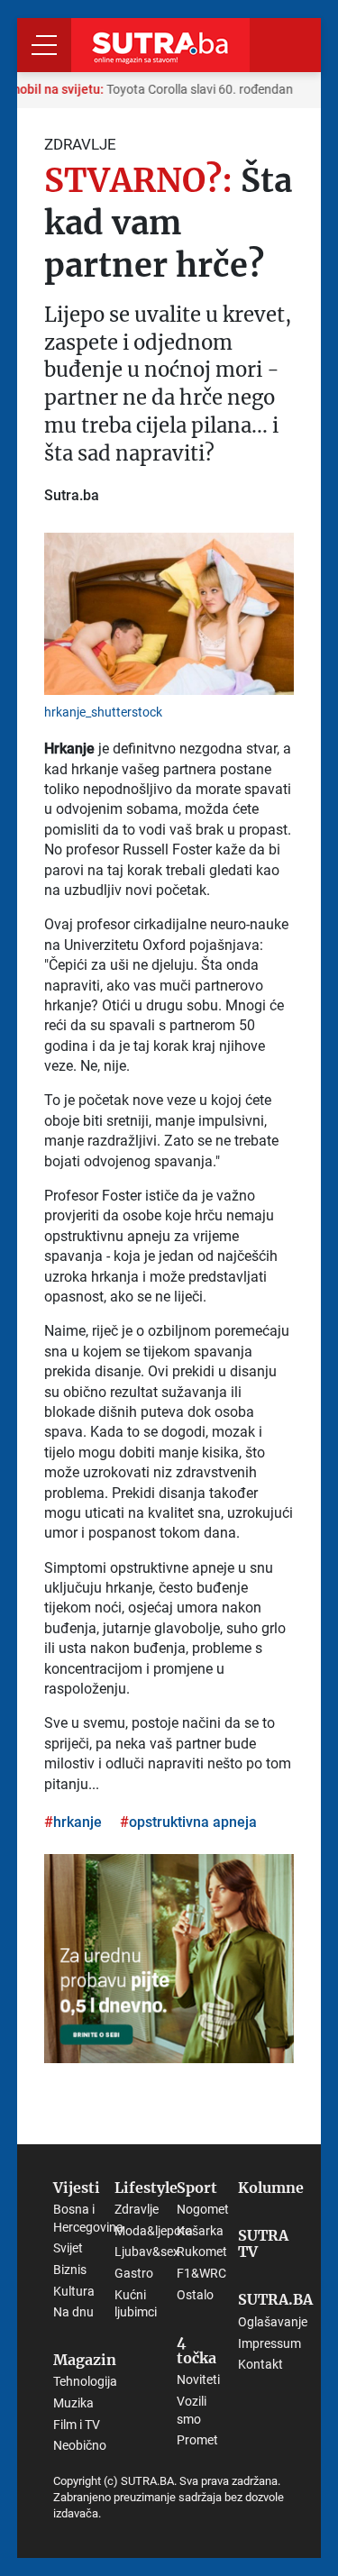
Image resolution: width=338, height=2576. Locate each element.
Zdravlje (137, 2209)
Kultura (74, 2291)
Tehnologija (85, 2381)
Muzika (73, 2403)
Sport (197, 2188)
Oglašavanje (273, 2322)
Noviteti (198, 2380)
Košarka (200, 2231)
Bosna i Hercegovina (88, 2218)
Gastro (134, 2273)
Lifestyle (146, 2188)
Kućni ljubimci (136, 2304)
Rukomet (202, 2252)
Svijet (68, 2248)
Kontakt (260, 2364)
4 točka (196, 2350)
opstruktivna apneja (193, 1822)
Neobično (80, 2445)
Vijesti (77, 2188)
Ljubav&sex (147, 2252)
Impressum (269, 2343)
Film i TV (77, 2425)
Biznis (70, 2270)
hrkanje (78, 1822)
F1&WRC (201, 2273)
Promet (197, 2440)
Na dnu (73, 2312)
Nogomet (203, 2209)
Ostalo (195, 2295)
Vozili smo (192, 2410)
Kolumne (271, 2188)
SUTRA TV (263, 2244)
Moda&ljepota (154, 2231)
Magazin (85, 2361)
